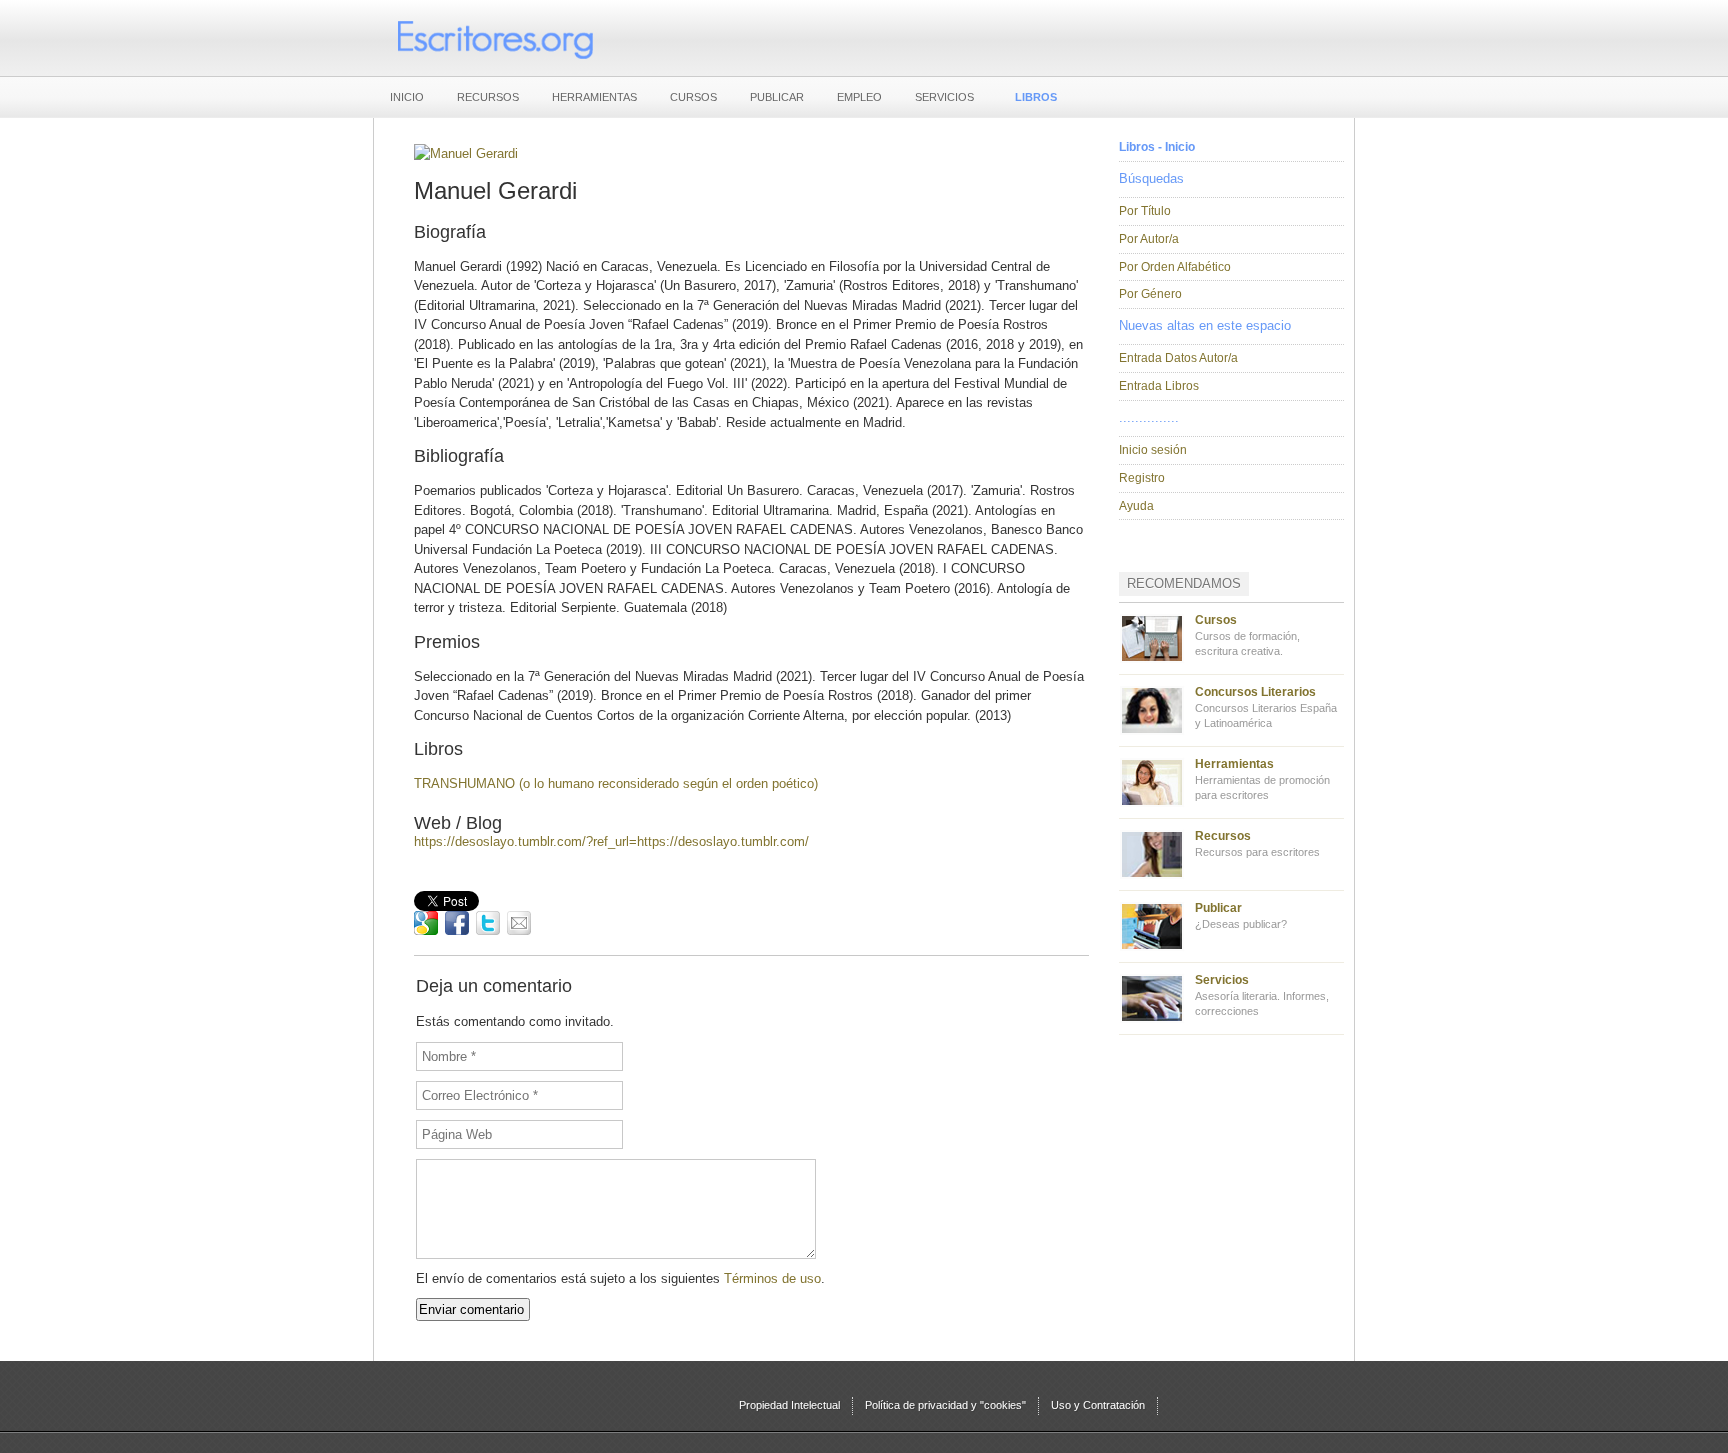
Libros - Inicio (1157, 147)
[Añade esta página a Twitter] (488, 923)
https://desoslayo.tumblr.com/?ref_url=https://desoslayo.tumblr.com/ (611, 841)
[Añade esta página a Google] (426, 923)
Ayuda (1136, 506)
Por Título (1145, 211)
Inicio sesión (1153, 450)
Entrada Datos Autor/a (1178, 358)
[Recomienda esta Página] (519, 923)
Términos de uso (772, 1278)
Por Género (1150, 294)
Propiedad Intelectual (789, 1405)
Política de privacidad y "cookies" (945, 1405)
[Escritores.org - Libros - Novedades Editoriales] (494, 38)
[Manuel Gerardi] (466, 153)
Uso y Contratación (1098, 1405)
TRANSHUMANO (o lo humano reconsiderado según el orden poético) (616, 783)
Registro (1142, 478)
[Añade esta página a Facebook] (457, 923)
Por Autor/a (1149, 239)
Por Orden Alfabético (1175, 267)
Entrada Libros (1159, 386)
